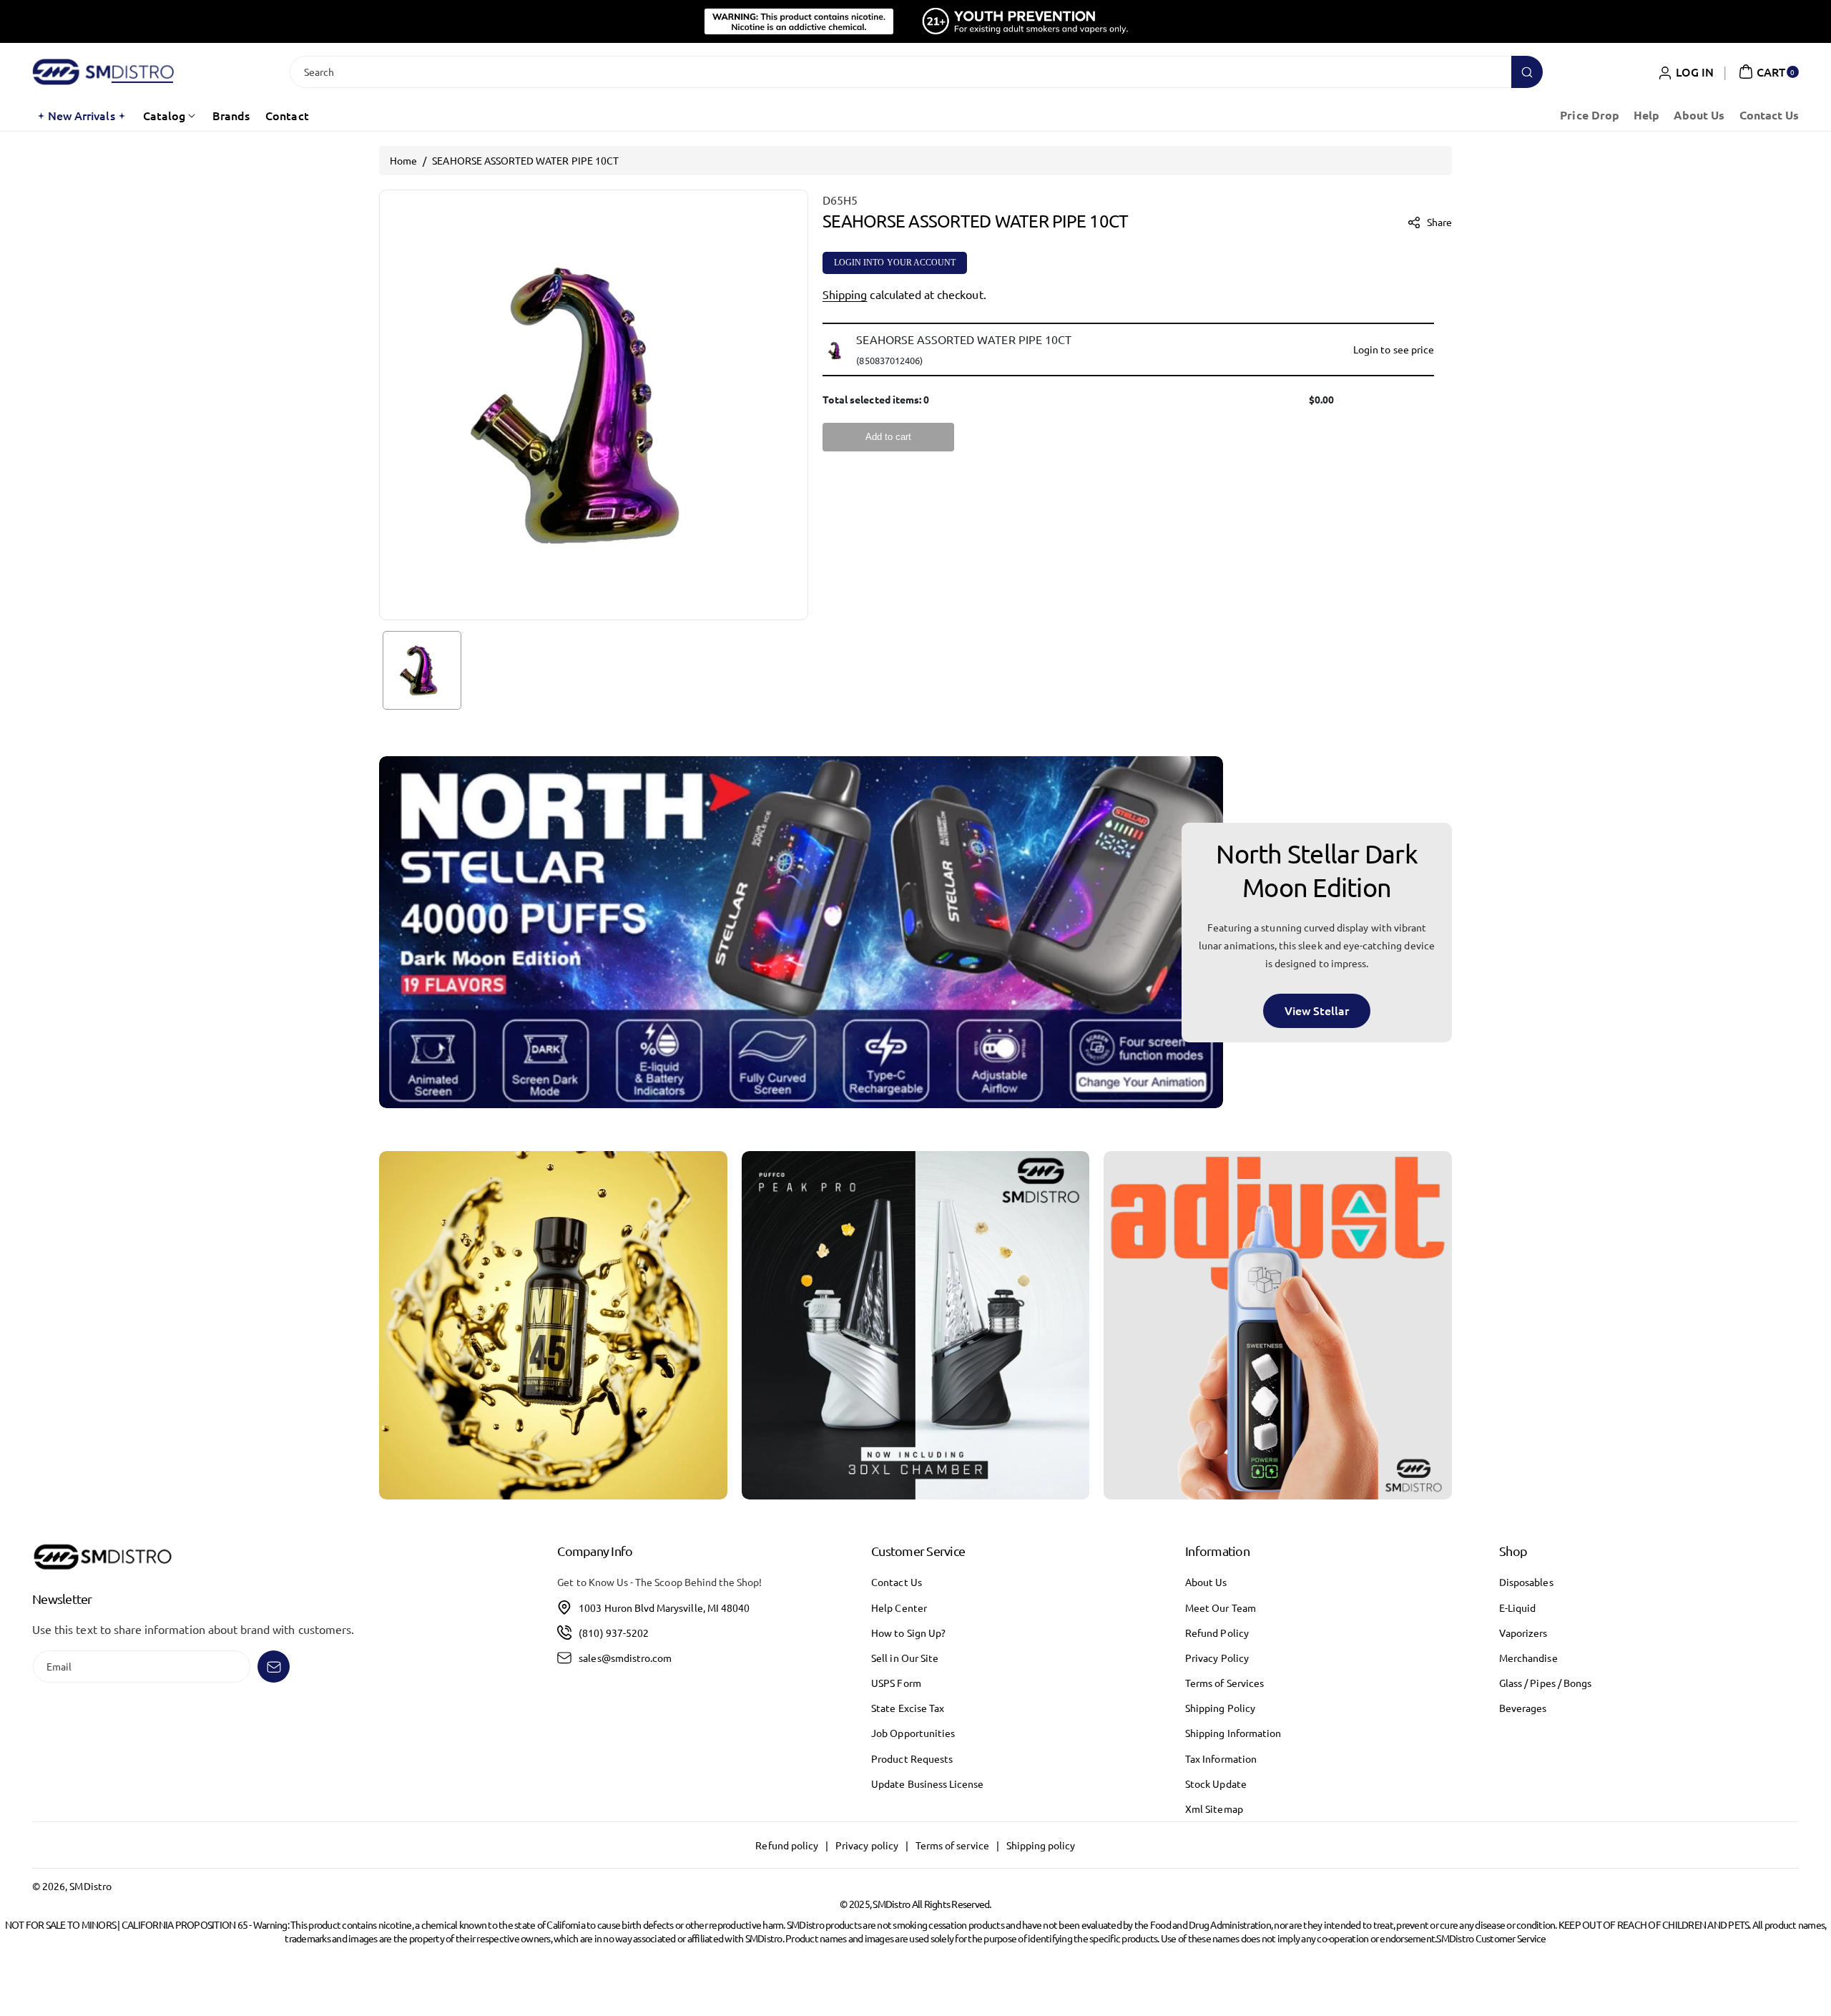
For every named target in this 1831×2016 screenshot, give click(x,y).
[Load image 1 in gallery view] (422, 670)
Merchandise (1528, 1658)
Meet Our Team (1221, 1608)
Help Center (899, 1608)
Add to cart (888, 437)
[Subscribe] (274, 1667)
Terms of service (952, 1845)
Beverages (1523, 1708)
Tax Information (1221, 1758)
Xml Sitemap (1214, 1809)
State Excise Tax (908, 1708)
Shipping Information (1233, 1733)
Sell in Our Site (905, 1658)
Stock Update (1216, 1783)
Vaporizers (1523, 1633)
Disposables (1526, 1582)
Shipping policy (1041, 1845)
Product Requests (912, 1758)
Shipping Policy (1220, 1708)
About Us (1206, 1582)
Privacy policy (867, 1845)
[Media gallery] (553, 1325)
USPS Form (896, 1683)
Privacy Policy (1217, 1658)
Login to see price (1394, 349)
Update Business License (927, 1783)
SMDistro (90, 1886)
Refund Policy (1217, 1633)
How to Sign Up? (908, 1633)
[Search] (1527, 72)
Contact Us (897, 1582)
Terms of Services (1224, 1683)
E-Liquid (1517, 1608)
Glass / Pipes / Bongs (1545, 1683)
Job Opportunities (913, 1733)
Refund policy (787, 1845)
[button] (1767, 72)
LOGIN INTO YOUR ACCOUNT (895, 263)
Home (403, 160)
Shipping (845, 295)
